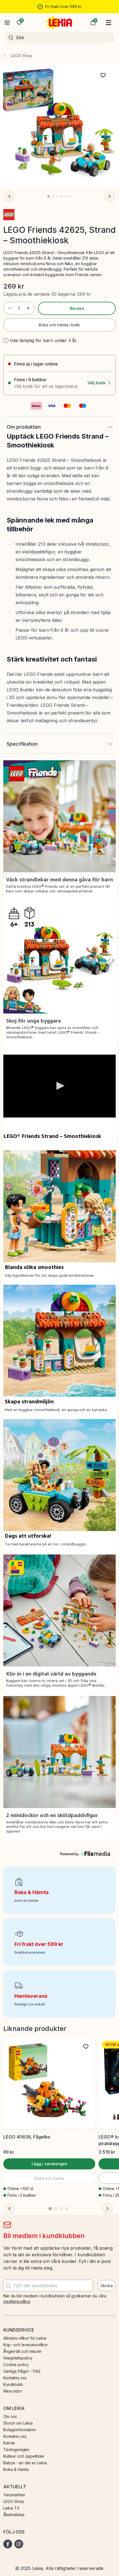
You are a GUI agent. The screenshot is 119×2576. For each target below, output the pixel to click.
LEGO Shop (21, 56)
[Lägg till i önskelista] (103, 75)
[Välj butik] (7, 23)
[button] (93, 23)
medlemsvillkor (17, 2301)
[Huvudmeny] (108, 23)
